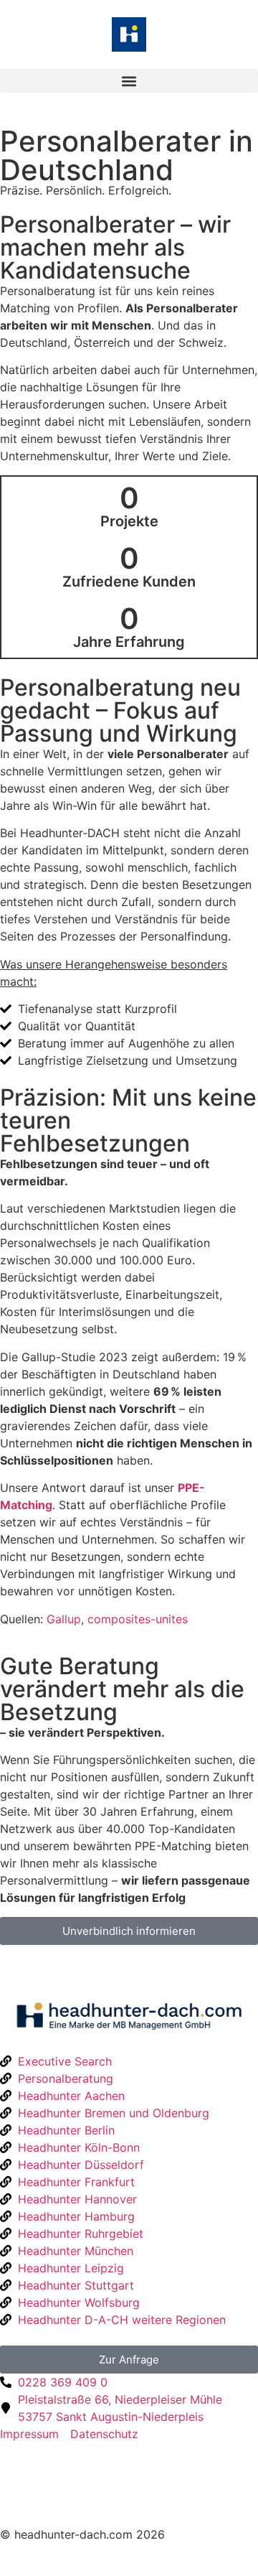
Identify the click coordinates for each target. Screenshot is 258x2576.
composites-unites (138, 1619)
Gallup (64, 1619)
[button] (129, 81)
